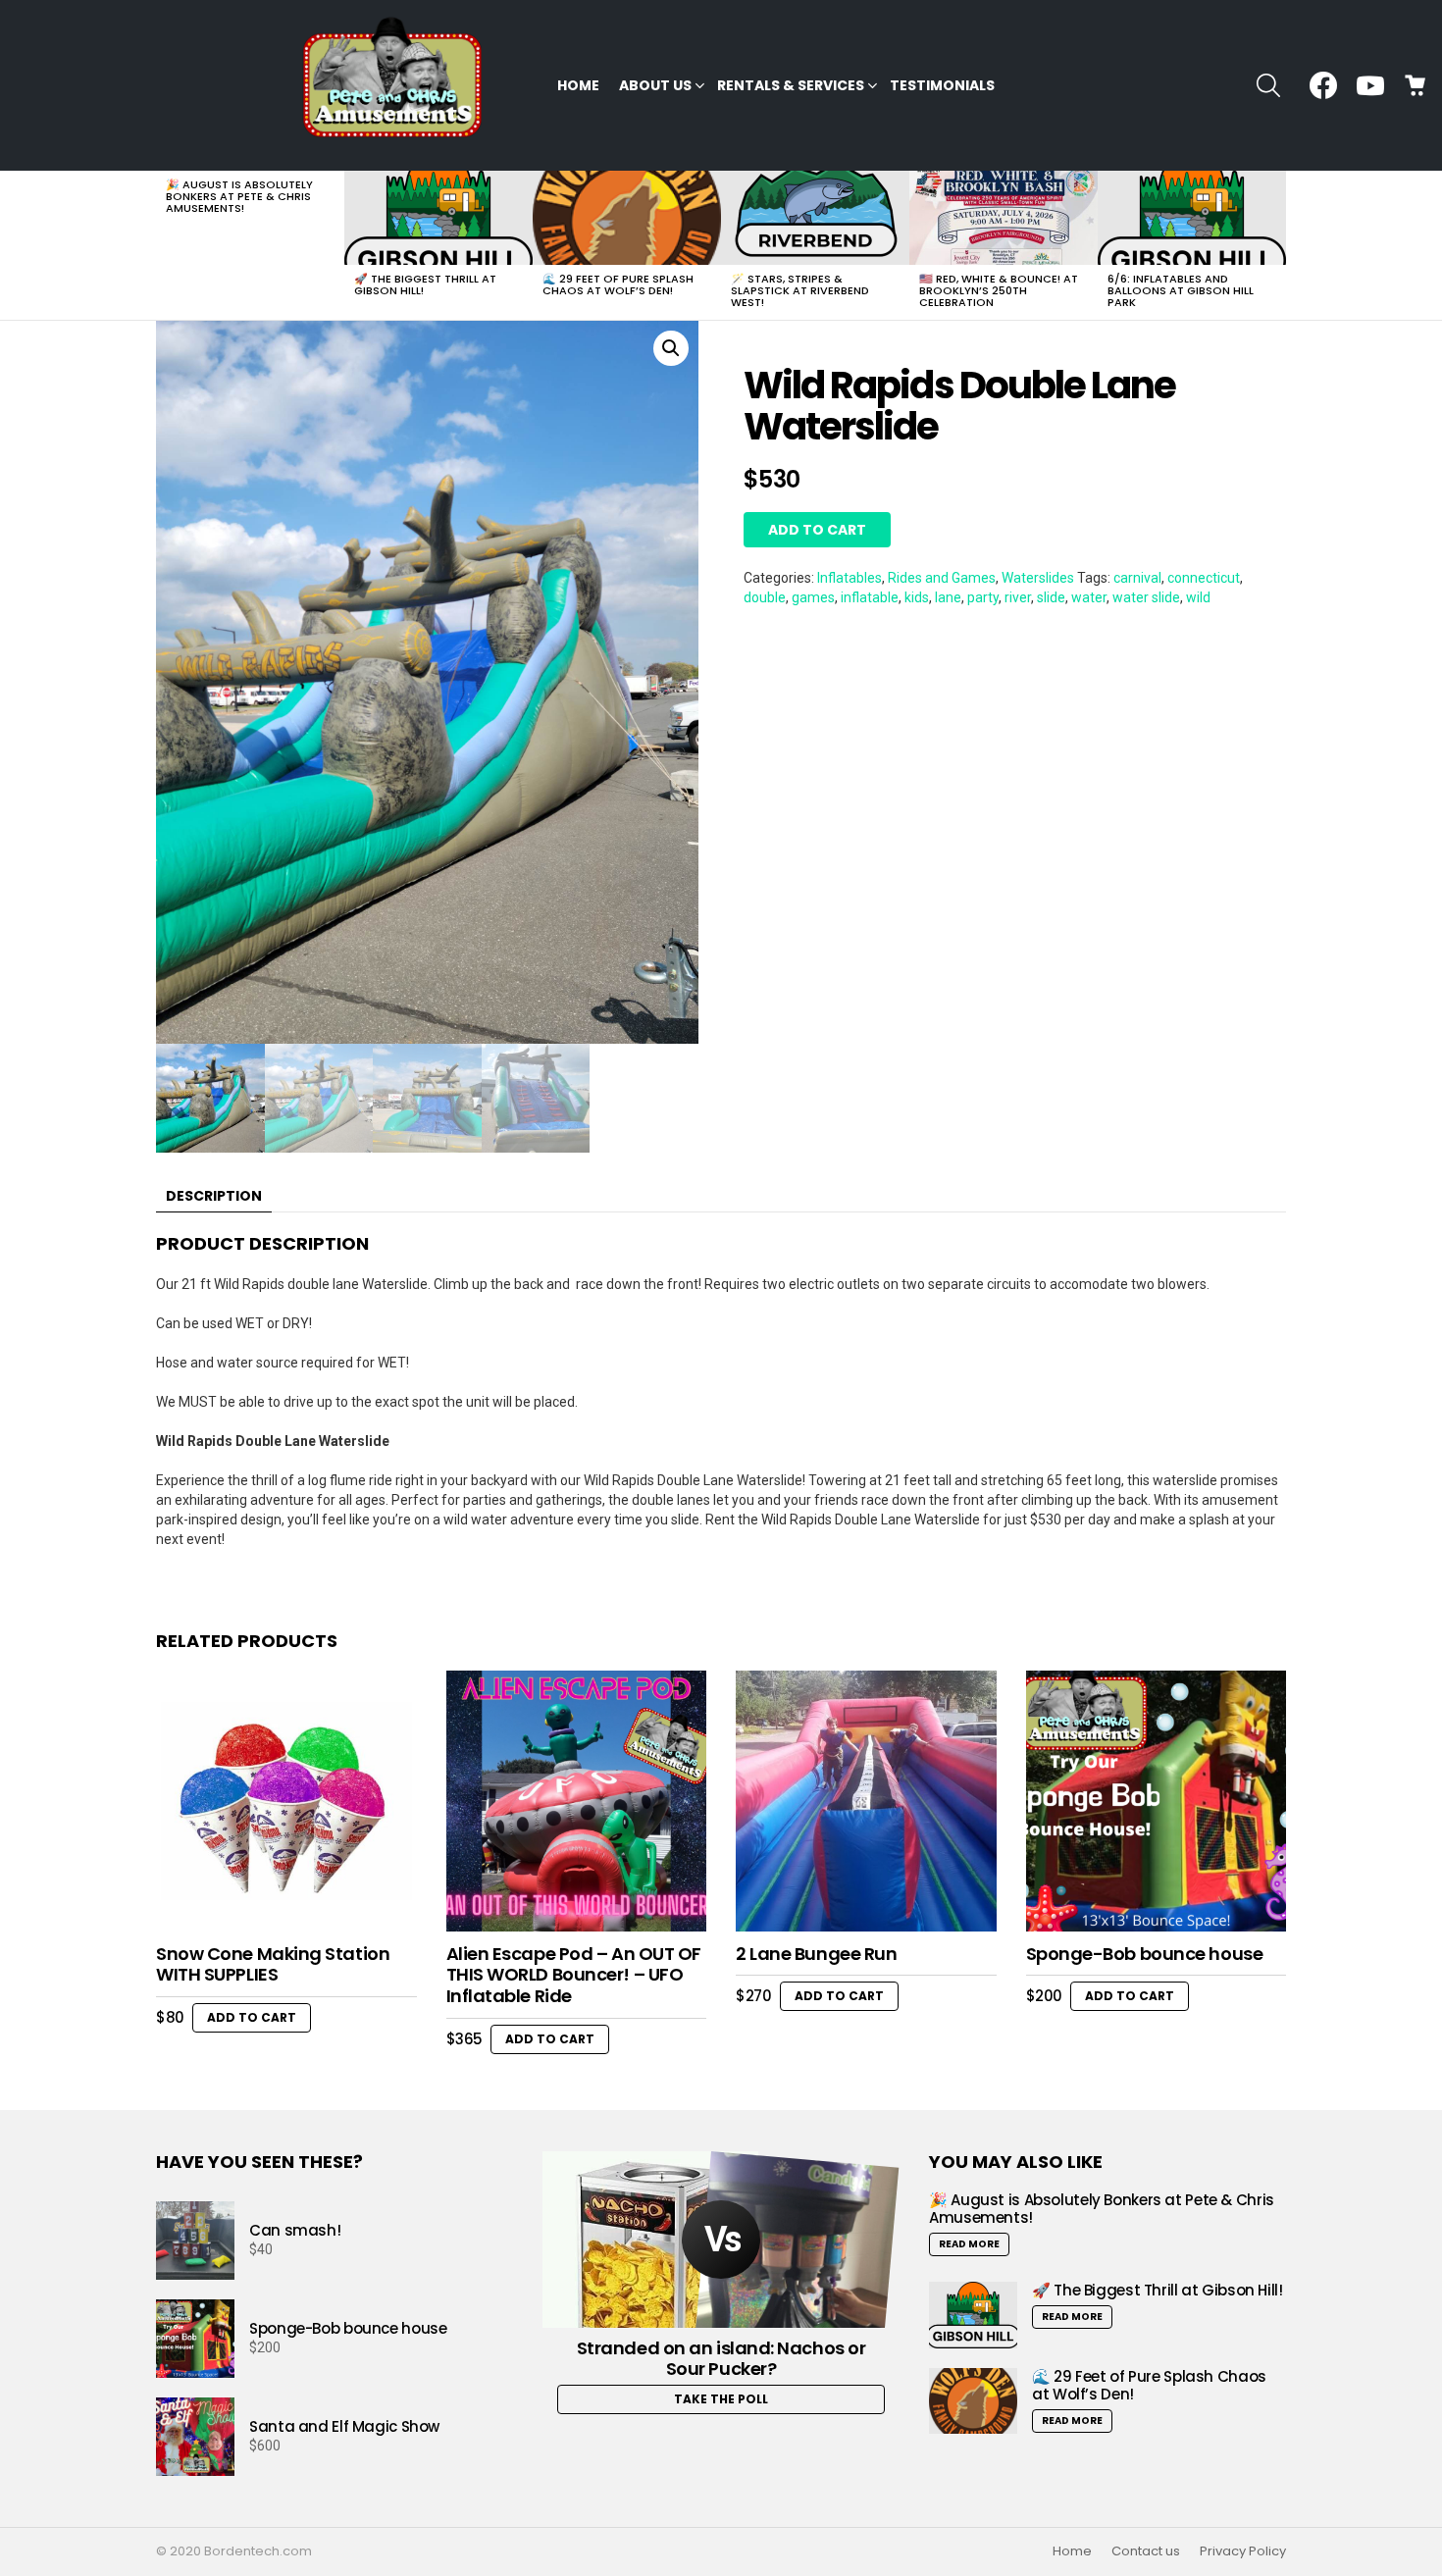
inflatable (870, 597)
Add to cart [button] (252, 2017)
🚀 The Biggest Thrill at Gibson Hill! (425, 284)
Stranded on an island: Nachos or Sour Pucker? (721, 2359)
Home (578, 85)
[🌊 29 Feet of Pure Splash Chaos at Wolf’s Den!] (627, 218)
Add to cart (817, 530)
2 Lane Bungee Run (816, 1954)
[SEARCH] (1268, 85)
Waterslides (1038, 578)
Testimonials (942, 85)
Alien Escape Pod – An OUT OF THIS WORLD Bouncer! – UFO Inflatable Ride (574, 1975)
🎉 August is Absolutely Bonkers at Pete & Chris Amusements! (239, 196)
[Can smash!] (195, 2241)
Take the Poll (721, 2399)
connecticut (1204, 578)
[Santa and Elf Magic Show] (195, 2437)
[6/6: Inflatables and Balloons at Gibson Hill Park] (1192, 218)
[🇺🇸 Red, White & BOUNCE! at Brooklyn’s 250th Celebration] (1004, 218)
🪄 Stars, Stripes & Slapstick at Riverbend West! (800, 290)
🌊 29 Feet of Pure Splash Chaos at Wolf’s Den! (618, 284)
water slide (1146, 597)
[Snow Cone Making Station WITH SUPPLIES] (286, 1801)
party (983, 597)
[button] (671, 348)
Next (1276, 245)
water (1089, 597)
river (1018, 597)
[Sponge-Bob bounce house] (1157, 1801)
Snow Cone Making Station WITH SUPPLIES (273, 1964)
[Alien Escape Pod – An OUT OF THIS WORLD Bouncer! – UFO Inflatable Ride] (577, 1801)
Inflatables (850, 578)
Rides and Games (942, 578)
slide (1051, 597)
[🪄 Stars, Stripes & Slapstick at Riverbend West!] (815, 218)
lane (948, 597)
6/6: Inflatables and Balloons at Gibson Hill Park (1181, 290)
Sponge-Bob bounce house (1145, 1954)
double (765, 597)
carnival (1137, 578)
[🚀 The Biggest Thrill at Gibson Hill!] (438, 218)
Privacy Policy (1243, 2551)
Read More (969, 2244)
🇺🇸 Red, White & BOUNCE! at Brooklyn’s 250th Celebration (999, 290)
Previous (166, 245)
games (813, 597)
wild (1198, 597)
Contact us (1146, 2551)
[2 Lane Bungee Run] (866, 1801)
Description (214, 1196)
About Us (655, 85)
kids (917, 597)
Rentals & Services (791, 85)
